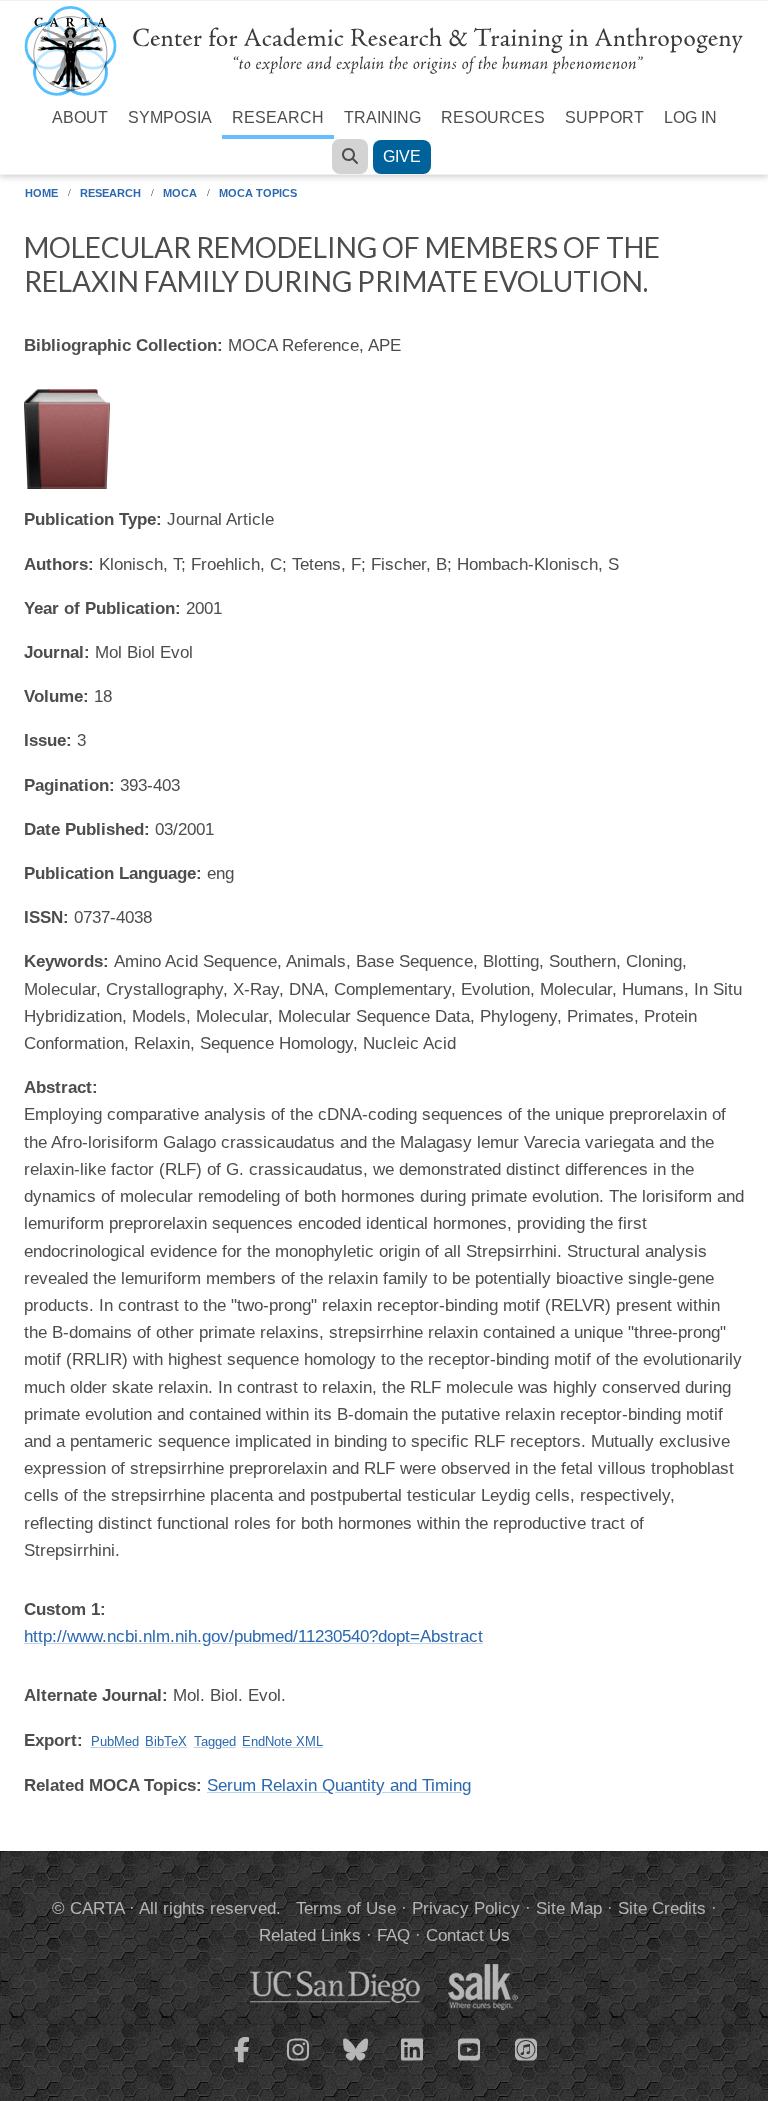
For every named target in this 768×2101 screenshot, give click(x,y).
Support (604, 117)
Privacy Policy (466, 1908)
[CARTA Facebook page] (242, 2062)
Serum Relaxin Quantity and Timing (339, 1785)
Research (278, 117)
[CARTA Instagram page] (299, 2062)
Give (402, 156)
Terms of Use (346, 1908)
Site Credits (662, 1908)
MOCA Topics (258, 193)
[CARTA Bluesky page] (356, 2062)
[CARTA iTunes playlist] (527, 2048)
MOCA (180, 193)
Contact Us (468, 1935)
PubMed (115, 1741)
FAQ (393, 1935)
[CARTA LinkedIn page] (413, 2062)
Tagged (215, 1741)
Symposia (170, 117)
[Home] (384, 49)
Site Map (569, 1908)
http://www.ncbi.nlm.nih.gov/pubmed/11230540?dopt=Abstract (253, 1636)
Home (41, 193)
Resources (493, 117)
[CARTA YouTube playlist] (470, 2062)
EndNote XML (282, 1741)
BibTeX (166, 1741)
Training (382, 117)
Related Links (310, 1935)
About (80, 117)
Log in (690, 117)
